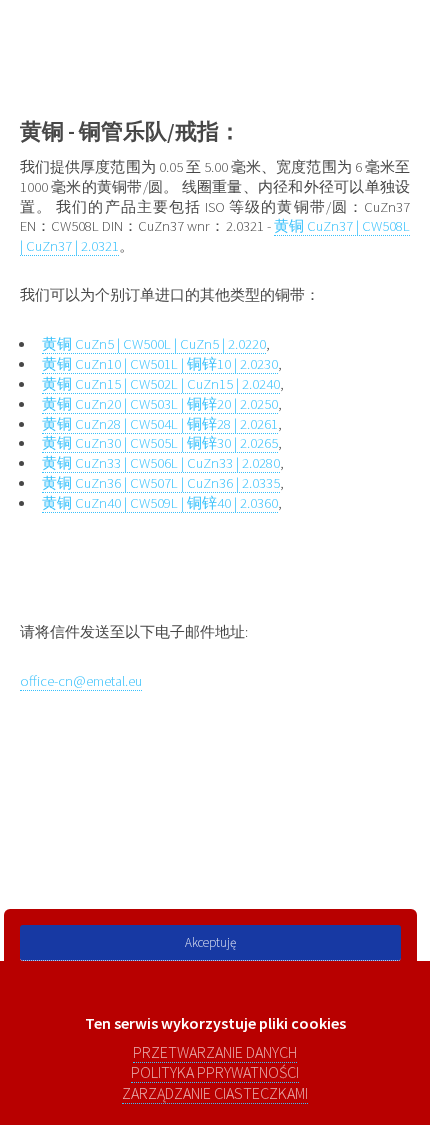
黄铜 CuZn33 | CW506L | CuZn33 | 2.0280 (161, 463)
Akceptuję (210, 942)
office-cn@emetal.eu (81, 681)
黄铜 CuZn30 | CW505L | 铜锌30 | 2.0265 (160, 443)
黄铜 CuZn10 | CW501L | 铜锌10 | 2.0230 (160, 364)
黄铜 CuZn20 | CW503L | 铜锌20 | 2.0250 (160, 404)
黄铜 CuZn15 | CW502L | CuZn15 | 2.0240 (161, 384)
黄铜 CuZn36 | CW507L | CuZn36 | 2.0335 (161, 483)
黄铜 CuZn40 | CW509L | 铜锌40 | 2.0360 (160, 503)
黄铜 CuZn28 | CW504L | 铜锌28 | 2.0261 (160, 424)
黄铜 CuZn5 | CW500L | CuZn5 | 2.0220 (154, 344)
